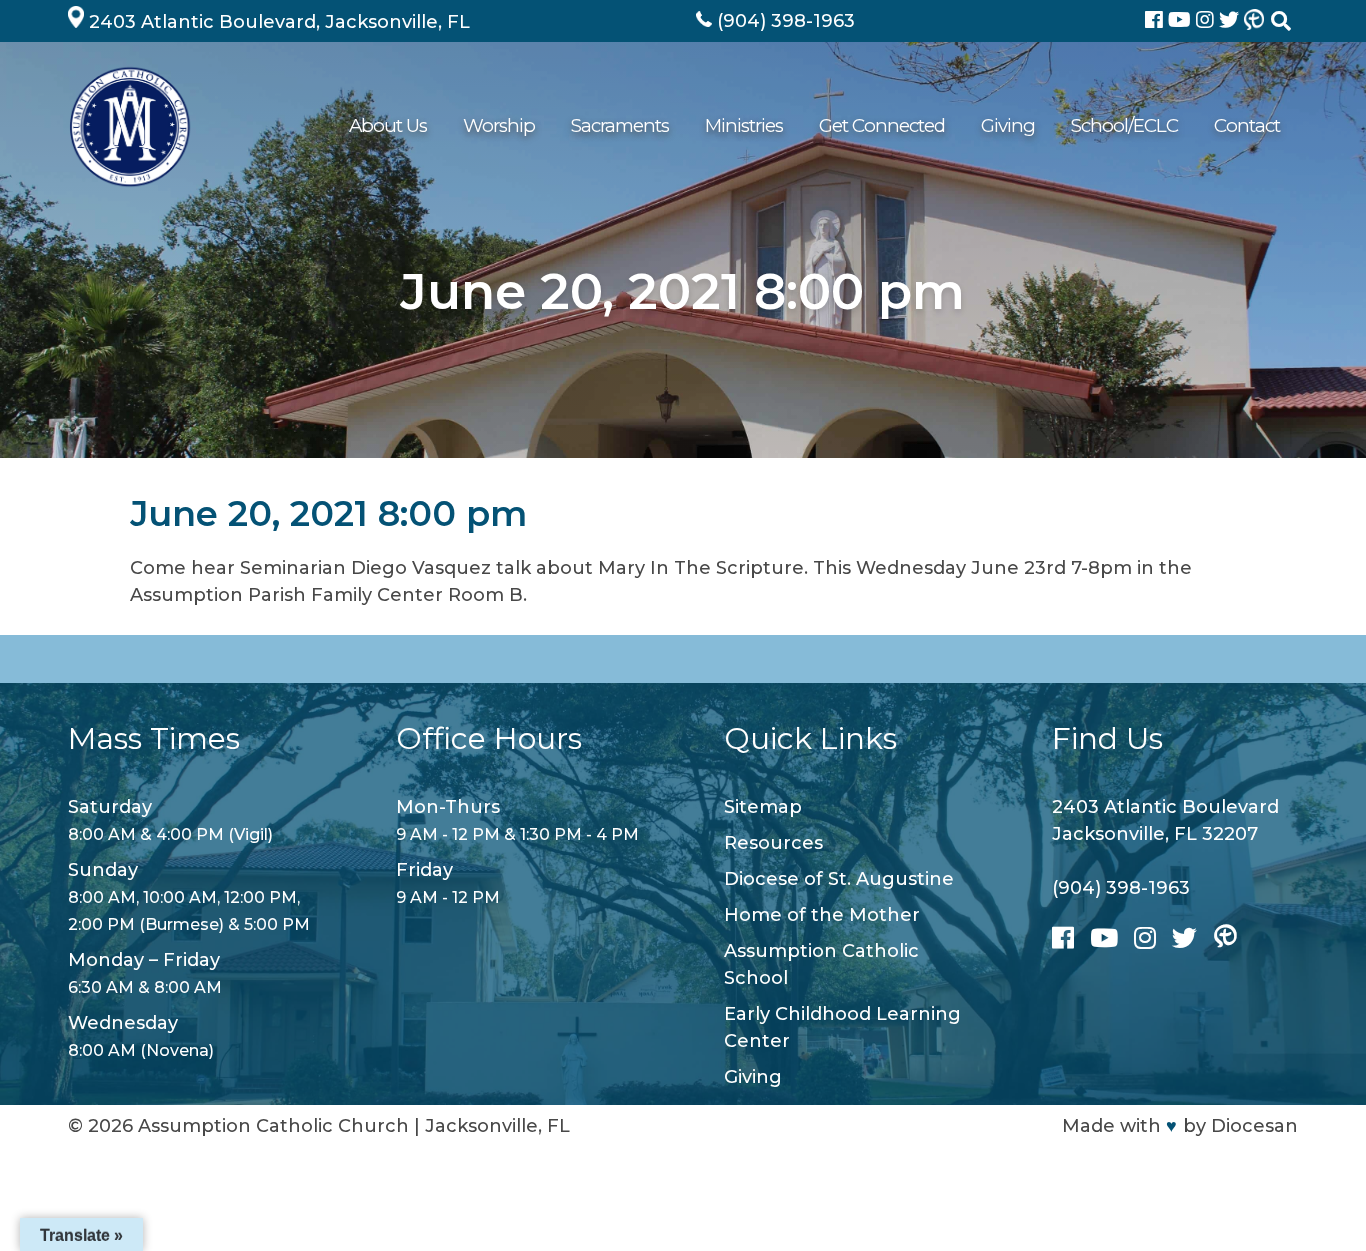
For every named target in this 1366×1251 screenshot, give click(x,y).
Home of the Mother (822, 915)
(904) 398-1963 (1121, 888)
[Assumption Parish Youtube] (1182, 21)
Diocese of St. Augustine (839, 879)
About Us (388, 125)
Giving (1008, 125)
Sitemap (763, 807)
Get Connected (882, 125)
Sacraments (620, 125)
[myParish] (1254, 21)
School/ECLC (1124, 125)
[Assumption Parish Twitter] (1231, 21)
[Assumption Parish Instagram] (1207, 21)
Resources (773, 843)
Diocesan (1254, 1126)
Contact (1247, 125)
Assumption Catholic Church (273, 1126)
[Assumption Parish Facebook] (1156, 21)
